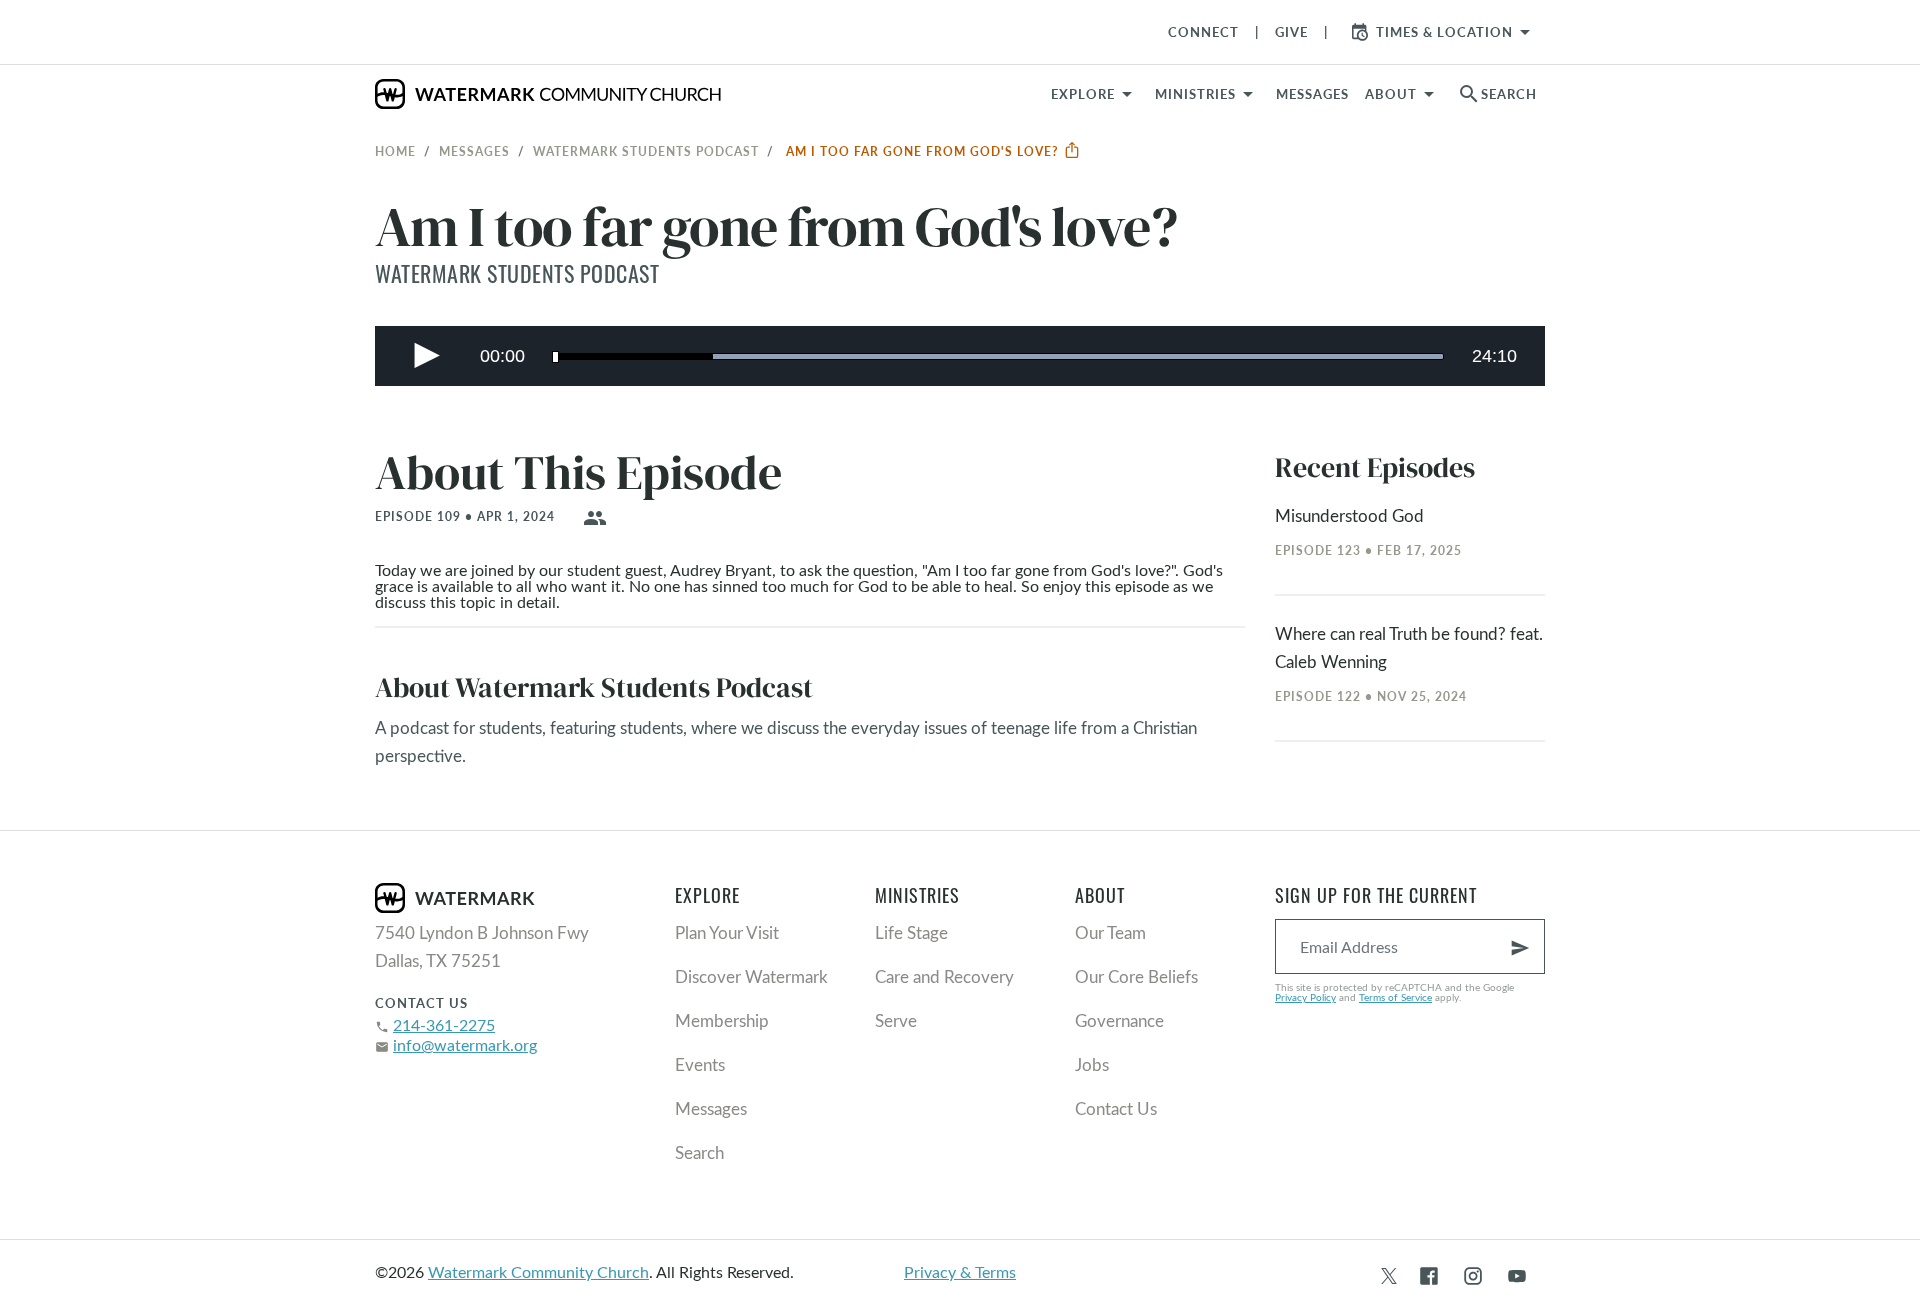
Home (395, 151)
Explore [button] (1083, 94)
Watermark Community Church (538, 1271)
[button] (1207, 94)
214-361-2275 (444, 1024)
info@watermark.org (465, 1044)
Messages (474, 151)
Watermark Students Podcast (646, 151)
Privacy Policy (1305, 997)
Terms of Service (1395, 997)
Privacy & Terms (960, 1271)
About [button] (1391, 94)
